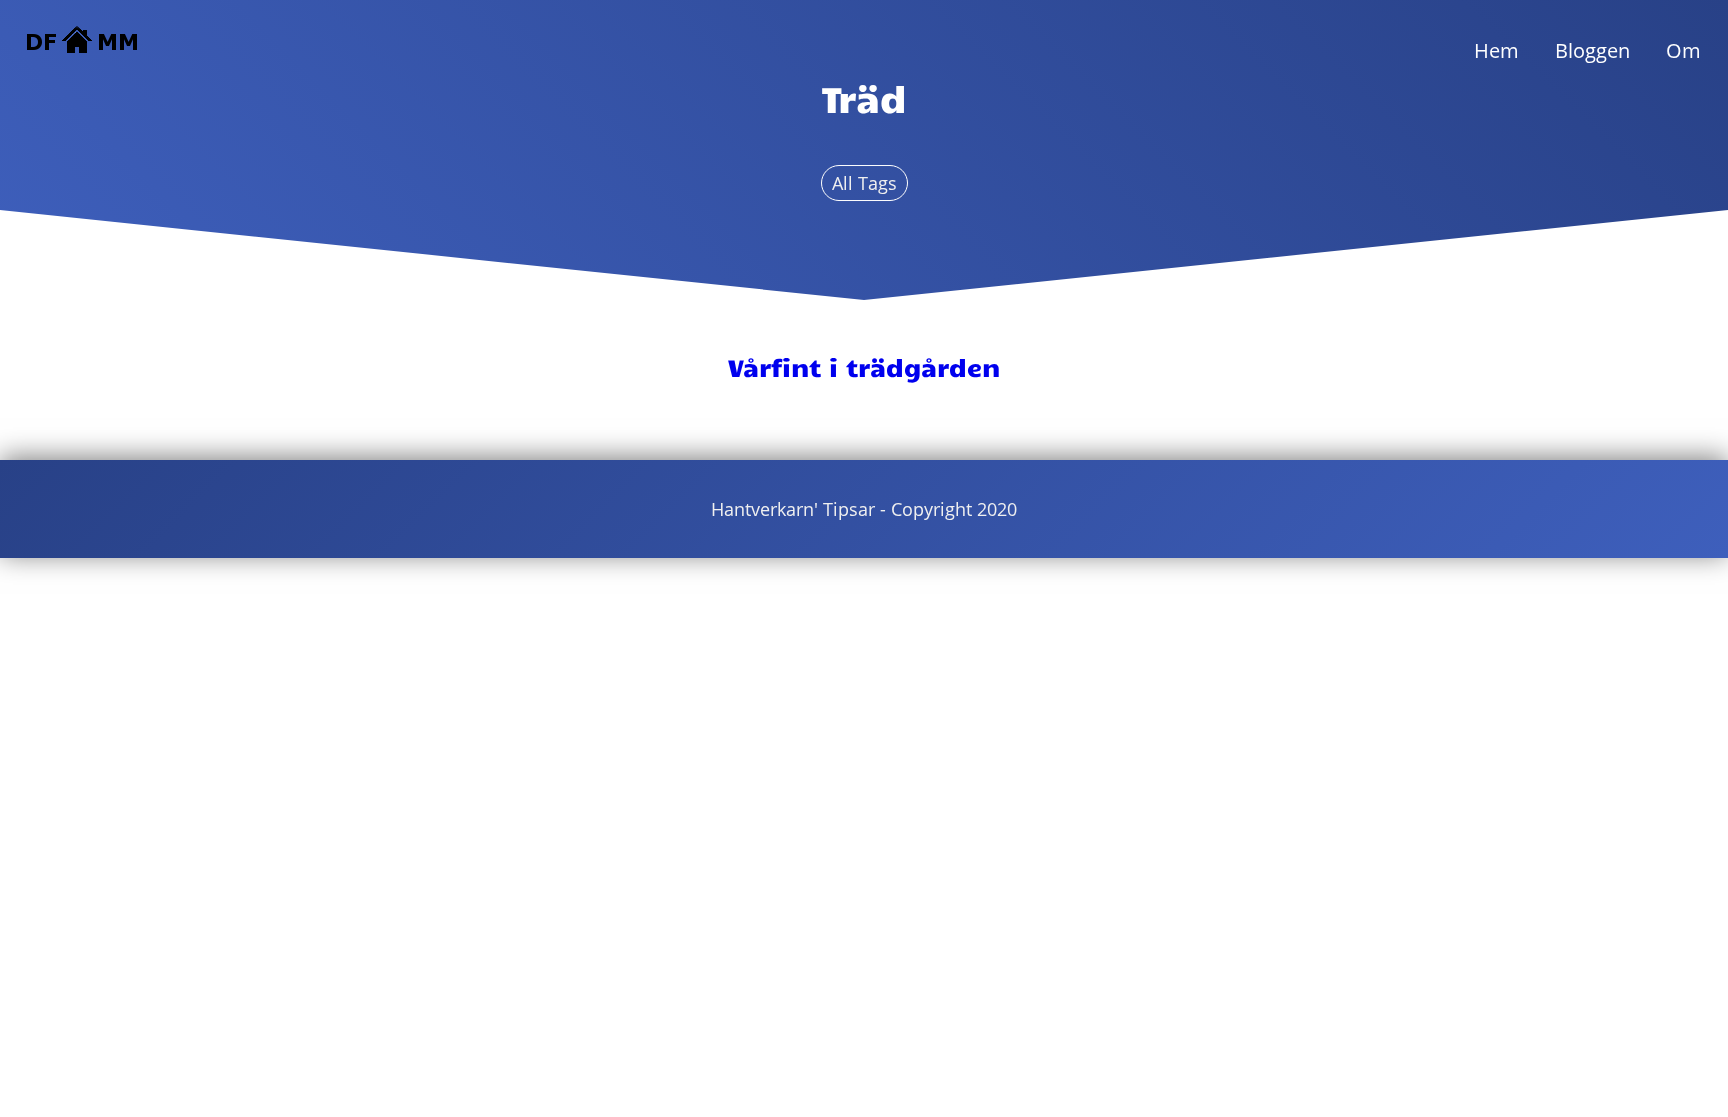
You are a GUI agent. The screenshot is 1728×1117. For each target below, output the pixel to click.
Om (1683, 50)
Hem (1496, 50)
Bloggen (1592, 50)
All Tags (864, 183)
